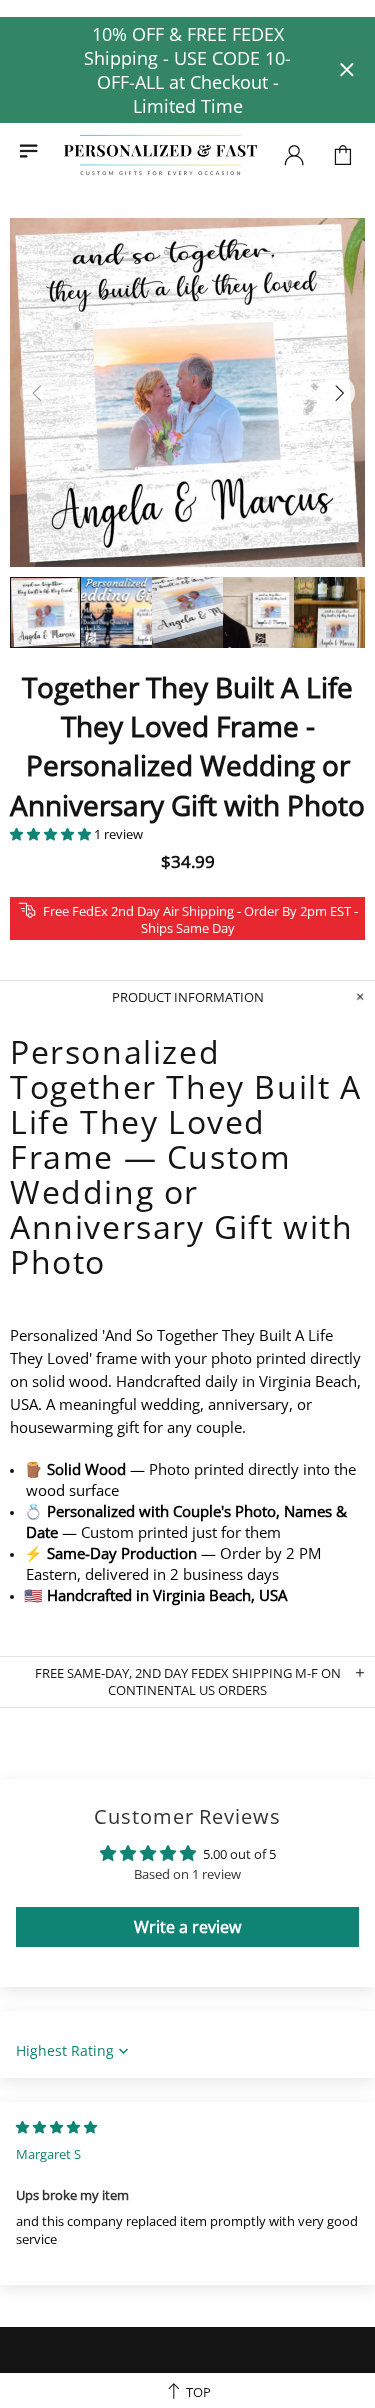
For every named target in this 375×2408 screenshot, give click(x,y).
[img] (56, 2127)
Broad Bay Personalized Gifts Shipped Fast (160, 155)
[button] (52, 834)
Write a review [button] (187, 1927)
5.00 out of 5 (239, 1854)
